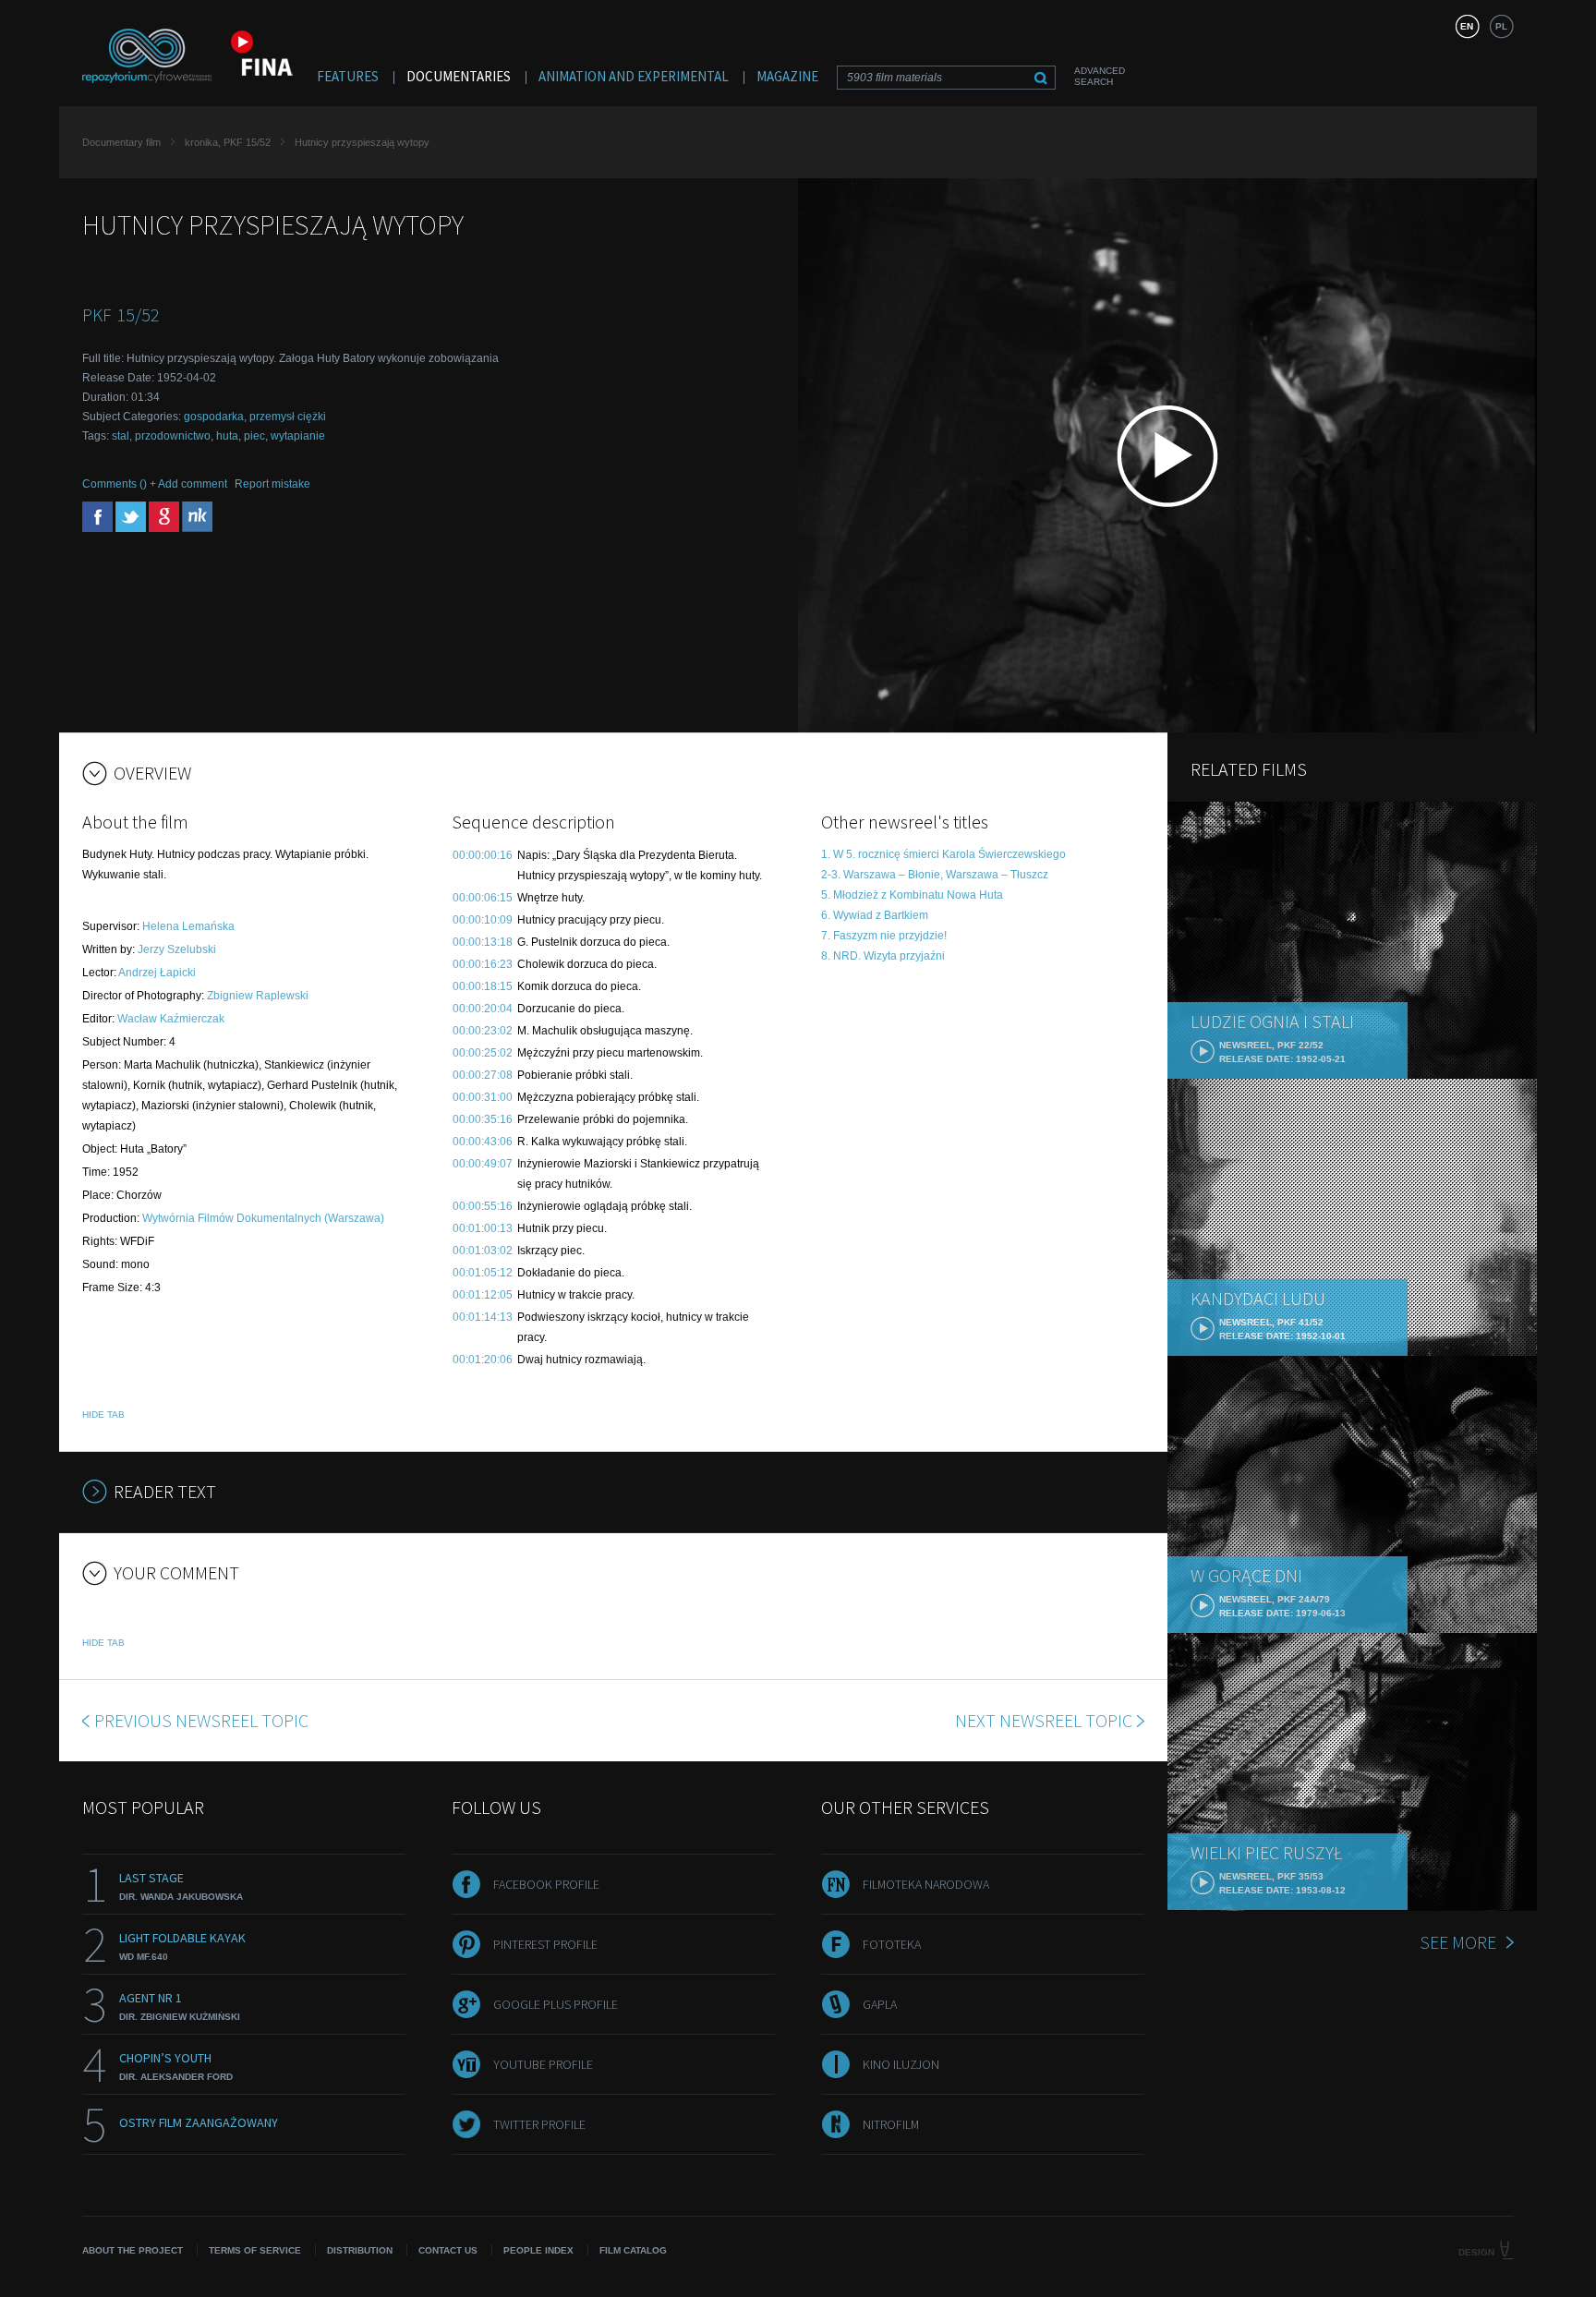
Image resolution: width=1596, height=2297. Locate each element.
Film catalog (633, 2250)
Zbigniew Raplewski (258, 996)
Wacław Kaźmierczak (171, 1019)
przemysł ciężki (288, 417)
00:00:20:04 (483, 1009)
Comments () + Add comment (155, 484)
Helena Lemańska (188, 926)
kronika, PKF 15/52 (228, 142)
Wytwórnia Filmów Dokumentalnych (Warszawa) (263, 1218)
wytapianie (298, 436)
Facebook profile (546, 1884)
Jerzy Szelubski (177, 949)
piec (254, 436)
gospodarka (214, 417)
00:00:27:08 (483, 1075)
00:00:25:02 (483, 1053)
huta (227, 436)
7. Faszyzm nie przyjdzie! (884, 936)
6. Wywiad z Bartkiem (875, 915)
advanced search (1100, 76)
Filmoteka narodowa (926, 1884)
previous (201, 1720)
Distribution (360, 2250)
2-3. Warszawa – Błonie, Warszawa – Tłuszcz (935, 875)
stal (121, 436)
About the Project (133, 2250)
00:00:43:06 (483, 1142)
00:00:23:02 (483, 1031)
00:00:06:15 (483, 898)
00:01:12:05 (483, 1295)
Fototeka (892, 1944)
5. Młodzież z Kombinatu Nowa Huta (912, 895)
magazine (787, 76)
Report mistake (272, 484)
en (1467, 26)
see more (1458, 1942)
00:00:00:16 (483, 855)
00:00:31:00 (483, 1097)
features (348, 76)
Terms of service (255, 2250)
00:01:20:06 (483, 1360)
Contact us (448, 2250)
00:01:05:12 (483, 1273)
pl (1501, 26)
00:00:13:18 (483, 942)
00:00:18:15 (483, 986)
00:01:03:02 (483, 1251)
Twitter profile (539, 2124)
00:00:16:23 (483, 964)
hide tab (103, 1414)
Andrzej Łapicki (157, 973)
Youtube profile (543, 2064)
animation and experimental (634, 76)
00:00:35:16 (483, 1119)
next (1044, 1720)
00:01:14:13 (483, 1317)
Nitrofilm (891, 2124)
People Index (538, 2250)
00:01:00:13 (483, 1228)
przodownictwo (173, 436)
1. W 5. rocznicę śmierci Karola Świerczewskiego (943, 854)
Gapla (880, 2004)
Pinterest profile (545, 1944)
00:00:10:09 (483, 920)
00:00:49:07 (483, 1164)
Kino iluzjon (901, 2064)
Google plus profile (556, 2004)
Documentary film (121, 142)
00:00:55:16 (483, 1206)
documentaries (459, 76)
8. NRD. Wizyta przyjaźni (883, 956)
